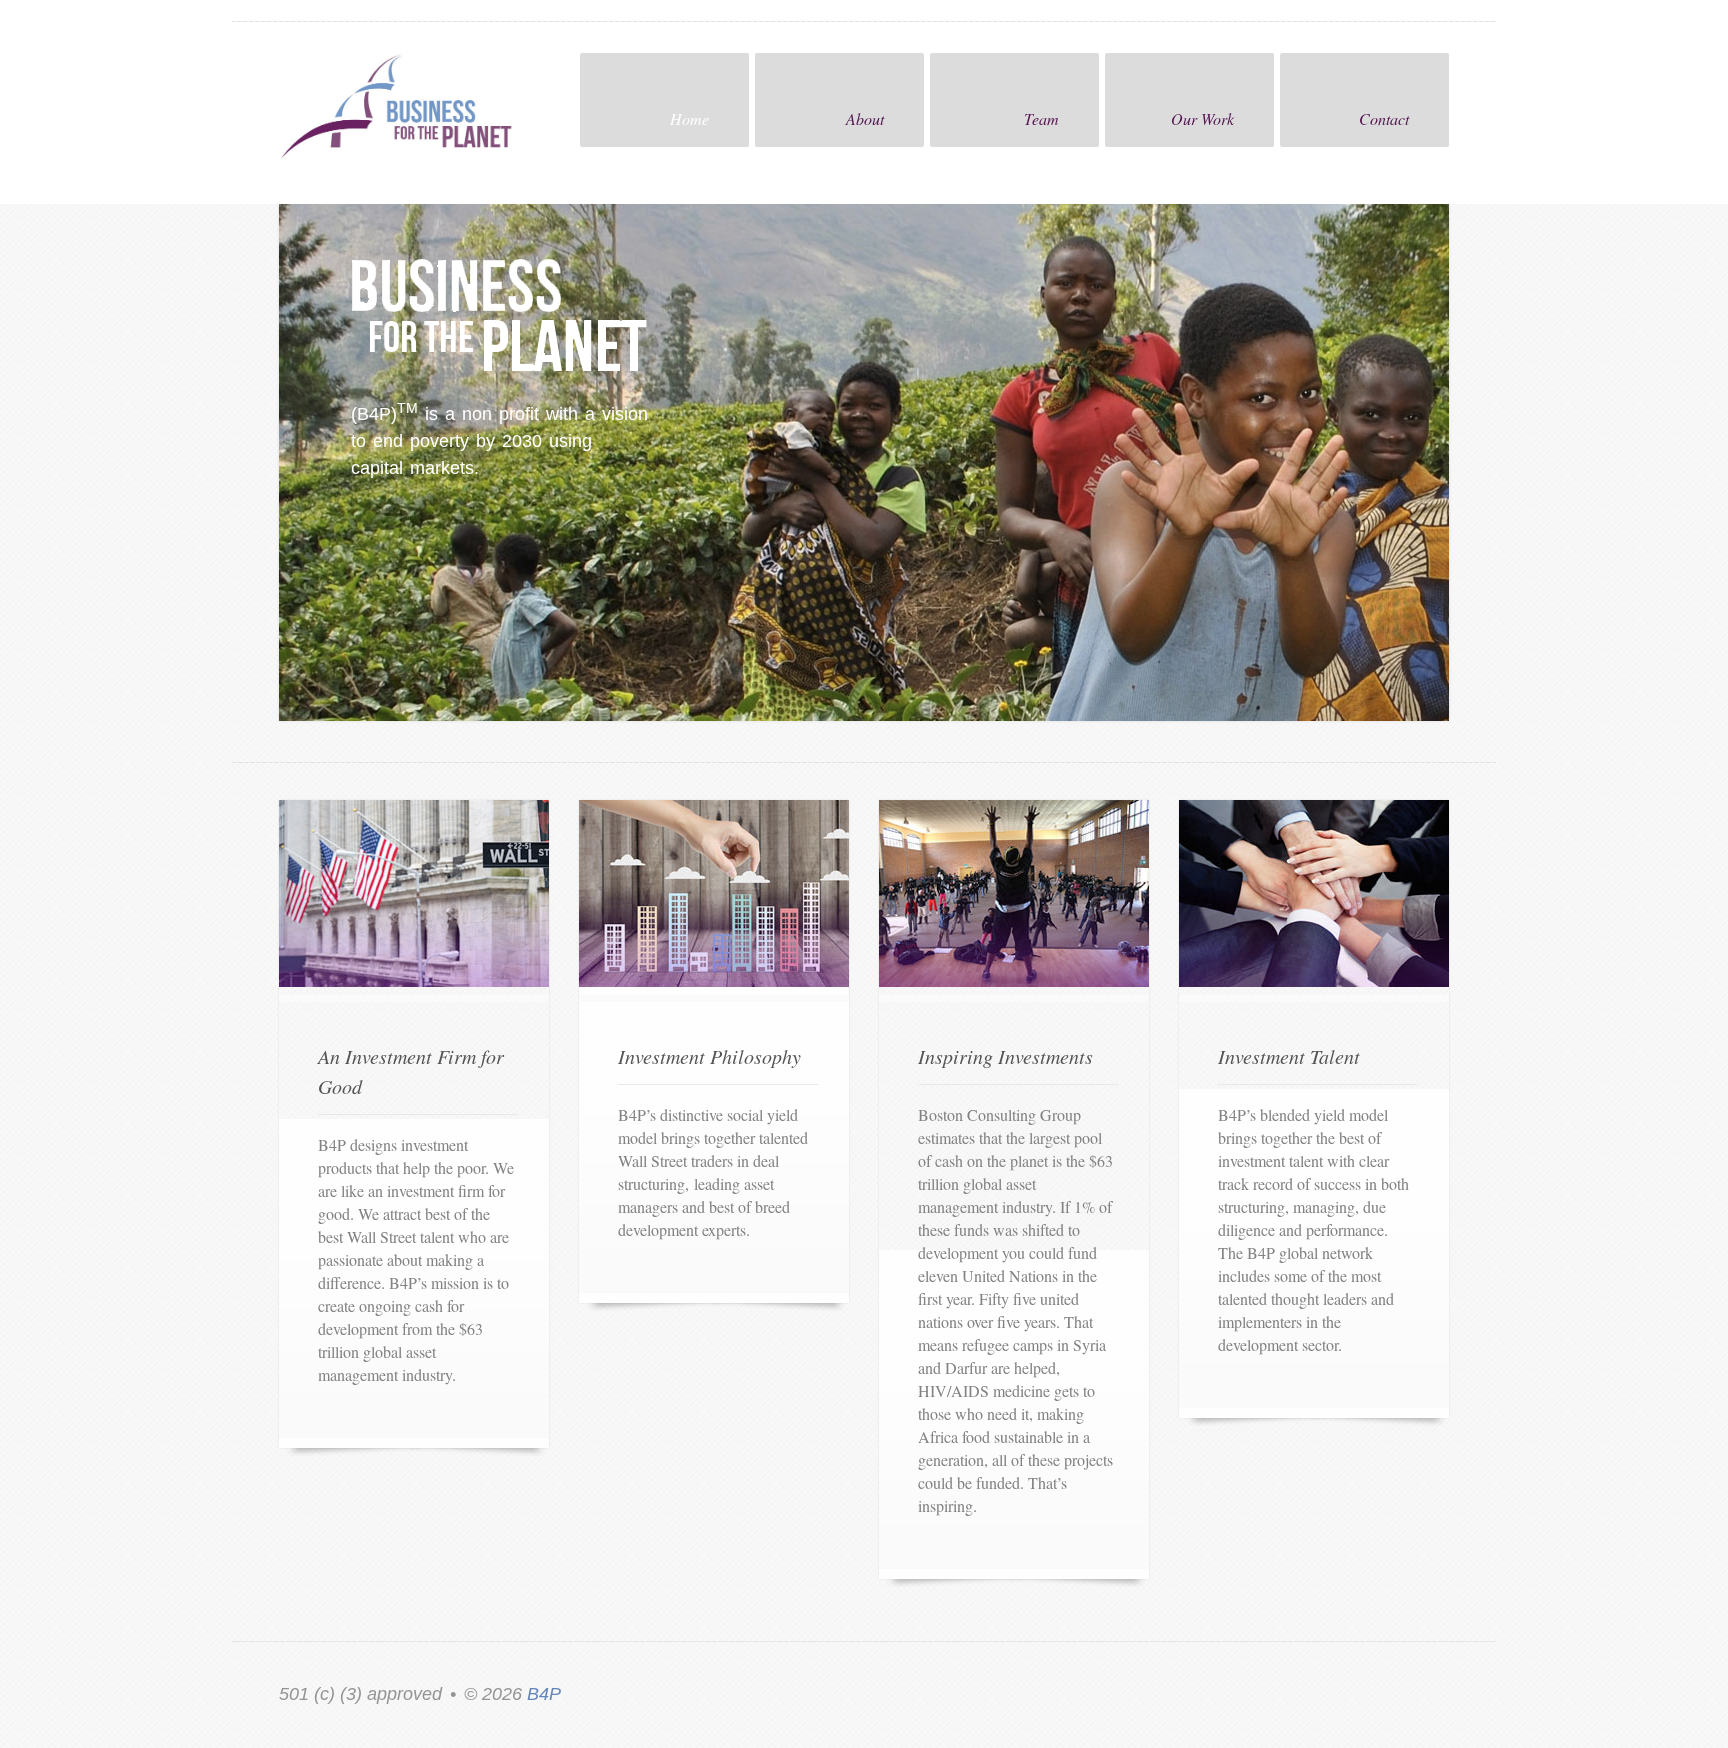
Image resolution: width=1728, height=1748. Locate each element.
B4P (544, 1694)
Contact (1384, 118)
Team (1041, 118)
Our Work (1202, 118)
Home (689, 118)
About (865, 118)
